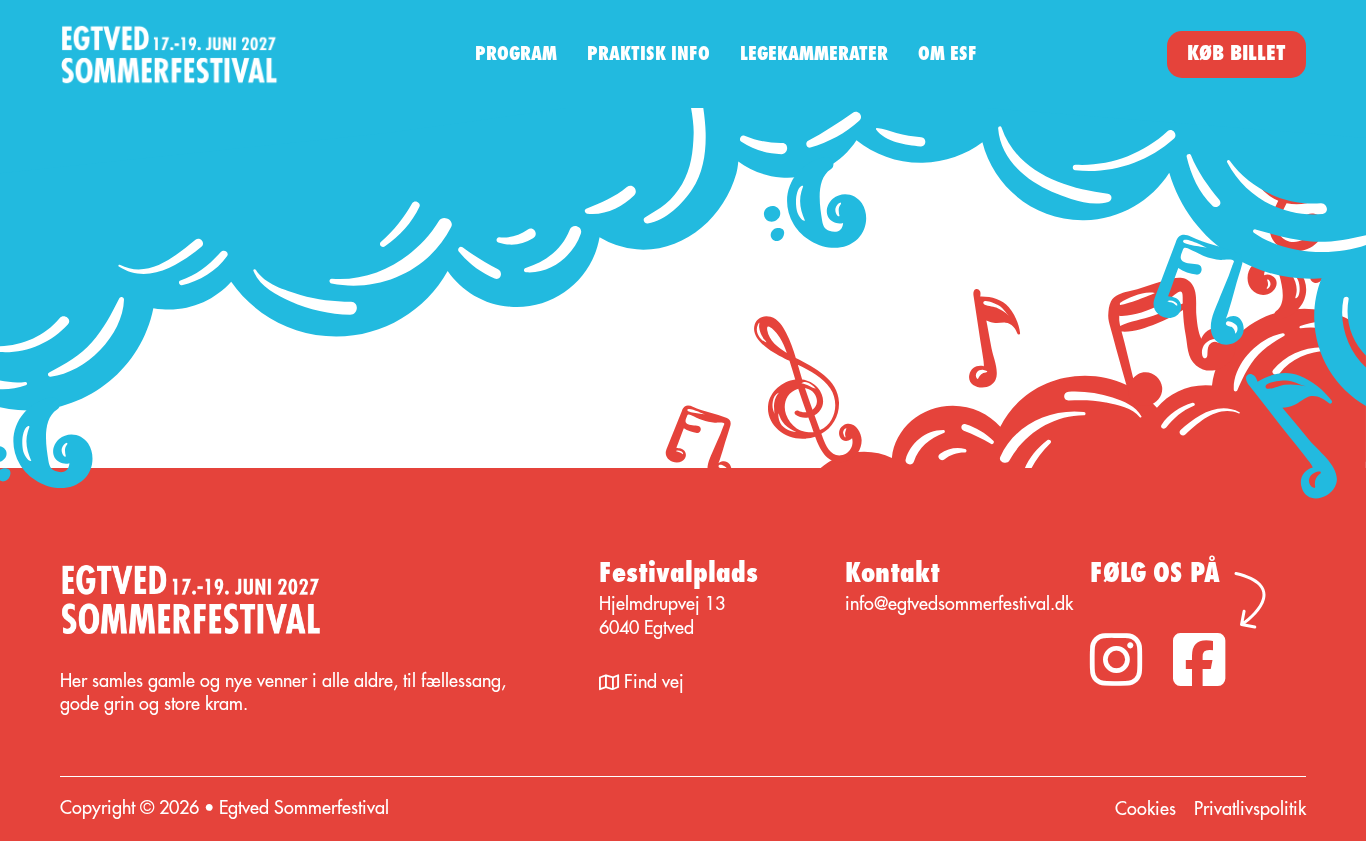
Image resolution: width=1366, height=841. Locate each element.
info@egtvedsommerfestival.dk (959, 604)
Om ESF (947, 54)
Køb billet (1236, 53)
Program (516, 54)
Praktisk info (648, 54)
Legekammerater (814, 54)
